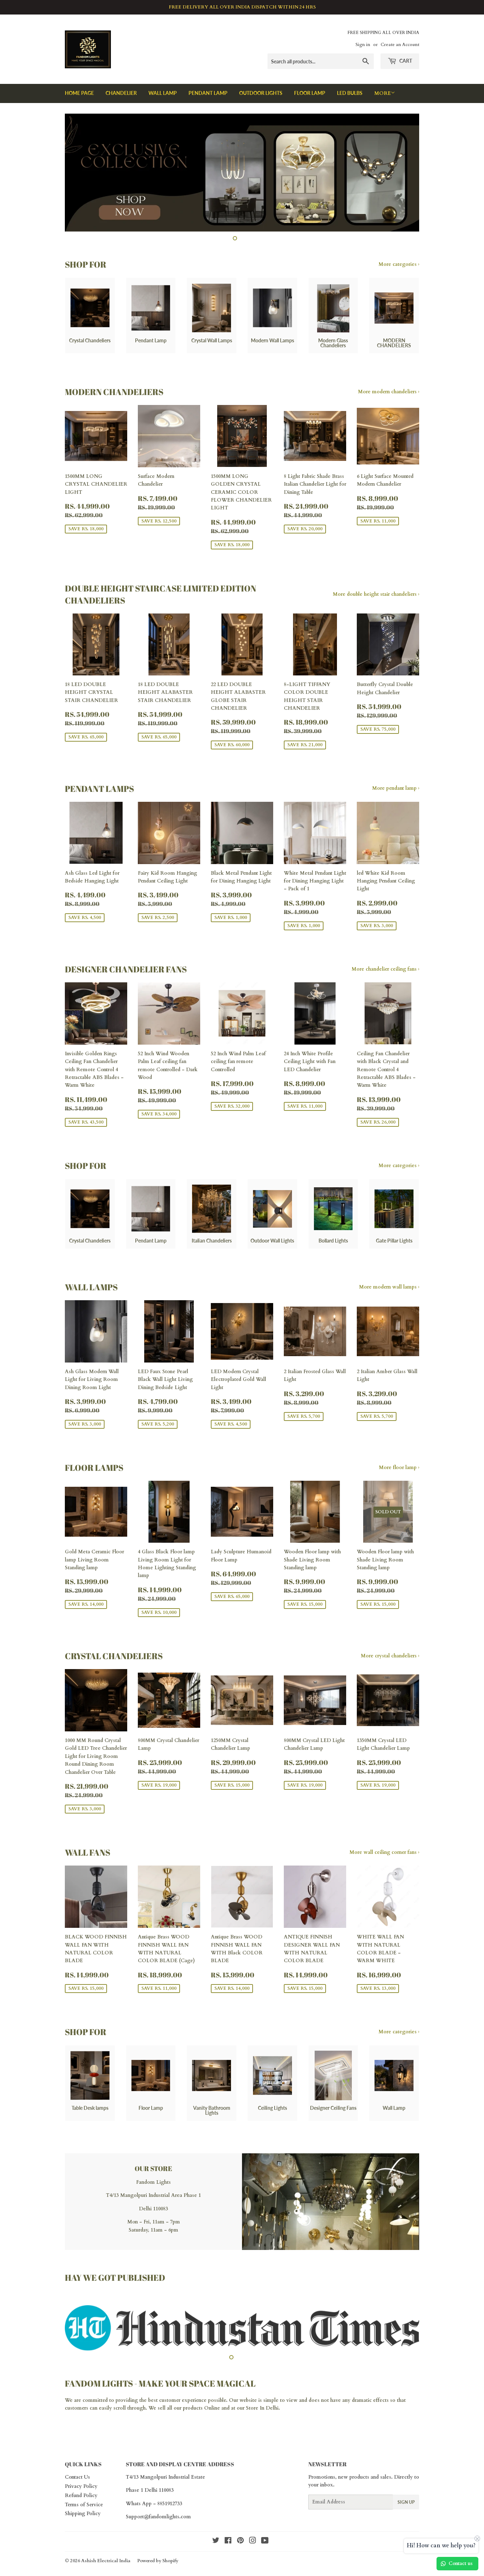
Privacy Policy (81, 2494)
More (382, 93)
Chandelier (121, 93)
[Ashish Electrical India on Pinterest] (240, 2549)
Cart (405, 61)
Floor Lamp (310, 93)
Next (404, 173)
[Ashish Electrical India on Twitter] (216, 2549)
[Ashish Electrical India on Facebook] (228, 2549)
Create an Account (400, 45)
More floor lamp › (399, 1467)
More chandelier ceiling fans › (385, 969)
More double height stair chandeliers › (376, 594)
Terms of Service (84, 2512)
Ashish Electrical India (106, 2569)
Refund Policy (81, 2503)
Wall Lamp (163, 93)
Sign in (363, 45)
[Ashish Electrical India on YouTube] (265, 2549)
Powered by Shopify (158, 2569)
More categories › (399, 264)
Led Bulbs (350, 93)
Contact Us (77, 2485)
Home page (79, 93)
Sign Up (406, 2510)
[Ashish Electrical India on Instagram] (253, 2549)
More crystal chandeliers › (390, 1656)
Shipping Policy (83, 2521)
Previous (80, 173)
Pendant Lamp (208, 93)
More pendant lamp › (396, 788)
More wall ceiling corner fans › (384, 1852)
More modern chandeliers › (389, 392)
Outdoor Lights (261, 93)
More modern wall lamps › (389, 1287)
